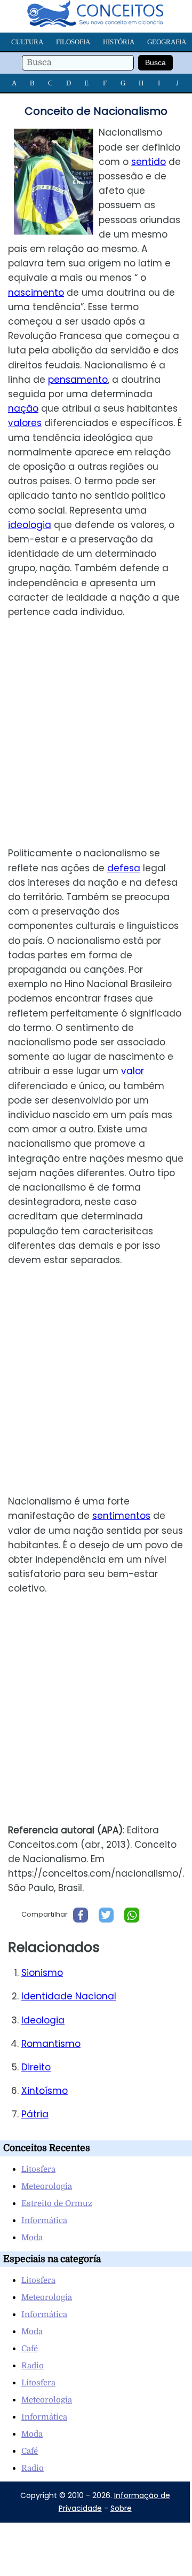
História (119, 42)
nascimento (36, 293)
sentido (149, 162)
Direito (36, 2067)
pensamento (78, 380)
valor (133, 1071)
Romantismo (51, 2044)
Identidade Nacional (69, 1996)
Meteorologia (47, 2186)
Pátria (35, 2114)
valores (25, 423)
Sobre (121, 2508)
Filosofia (73, 42)
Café (30, 2349)
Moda (32, 2238)
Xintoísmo (45, 2091)
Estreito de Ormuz (57, 2203)
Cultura (27, 42)
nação (23, 408)
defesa (124, 868)
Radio (33, 2366)
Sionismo (42, 1973)
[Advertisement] (96, 733)
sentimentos (121, 1516)
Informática (44, 2220)
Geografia (167, 42)
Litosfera (38, 2169)
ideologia (30, 525)
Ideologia (43, 2020)
